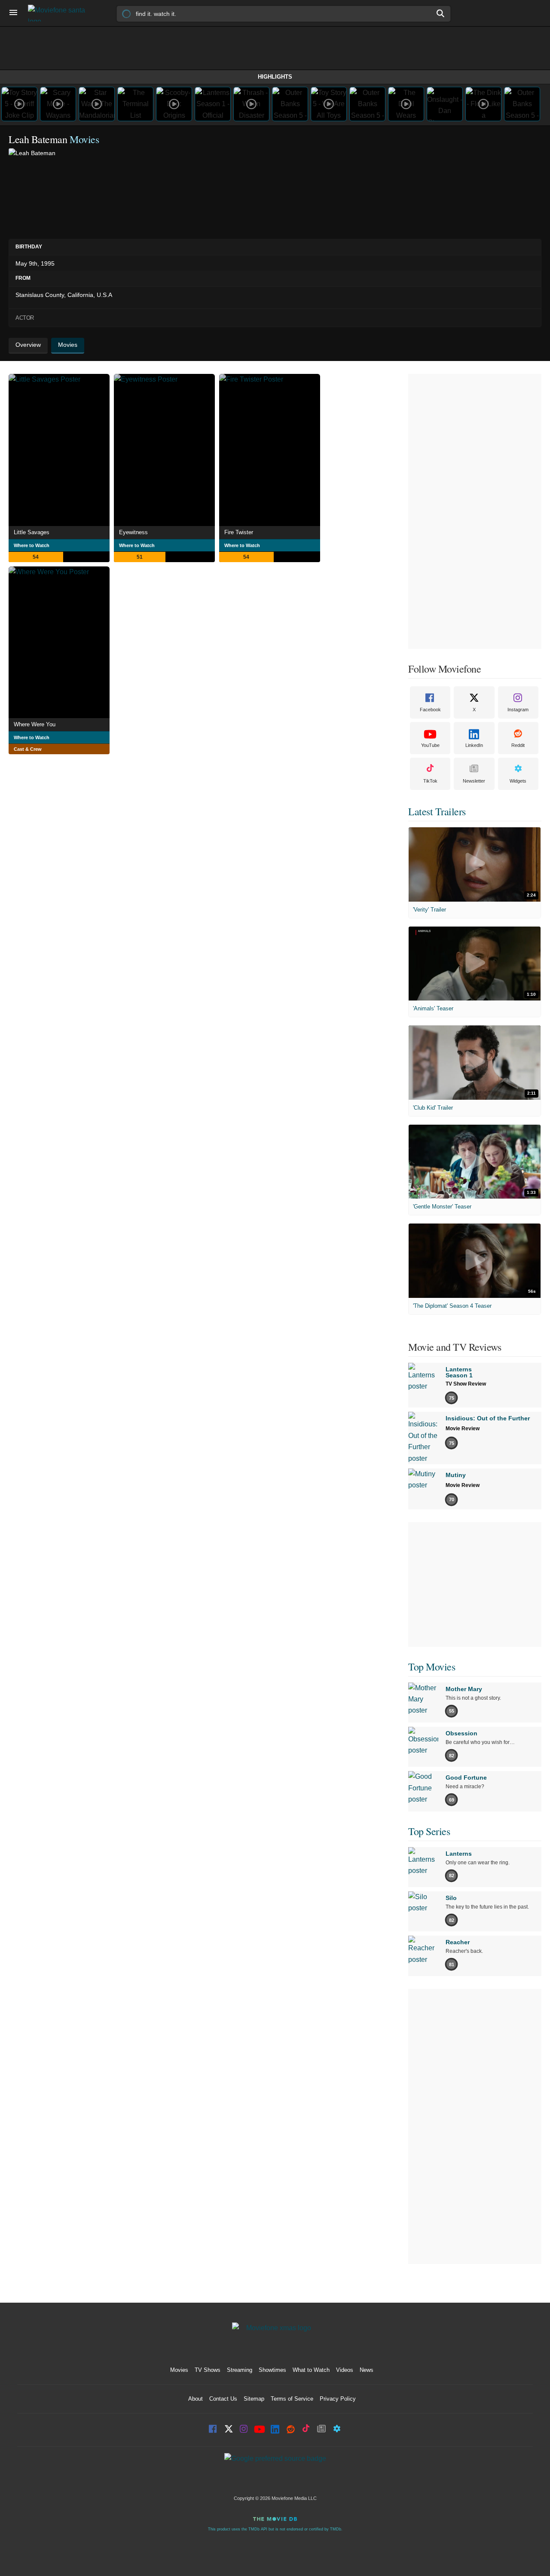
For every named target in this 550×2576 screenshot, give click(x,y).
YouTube (430, 745)
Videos (345, 2370)
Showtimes (272, 2370)
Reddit (518, 745)
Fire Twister (239, 532)
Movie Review (463, 1429)
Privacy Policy (338, 2399)
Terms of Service (292, 2399)
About (196, 2399)
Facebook (430, 710)
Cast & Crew (28, 749)
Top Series (429, 1831)
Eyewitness (133, 532)
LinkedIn (474, 745)
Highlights (275, 77)
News (367, 2370)
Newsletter (474, 781)
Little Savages (32, 532)
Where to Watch (32, 545)
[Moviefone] (60, 13)
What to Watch (311, 2370)
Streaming (240, 2370)
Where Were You (35, 724)
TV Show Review (466, 1384)
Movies (179, 2370)
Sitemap (254, 2399)
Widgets (518, 781)
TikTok (430, 781)
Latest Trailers (437, 811)
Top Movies (432, 1667)
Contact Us (223, 2399)
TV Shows (208, 2370)
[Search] (441, 13)
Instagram (518, 710)
